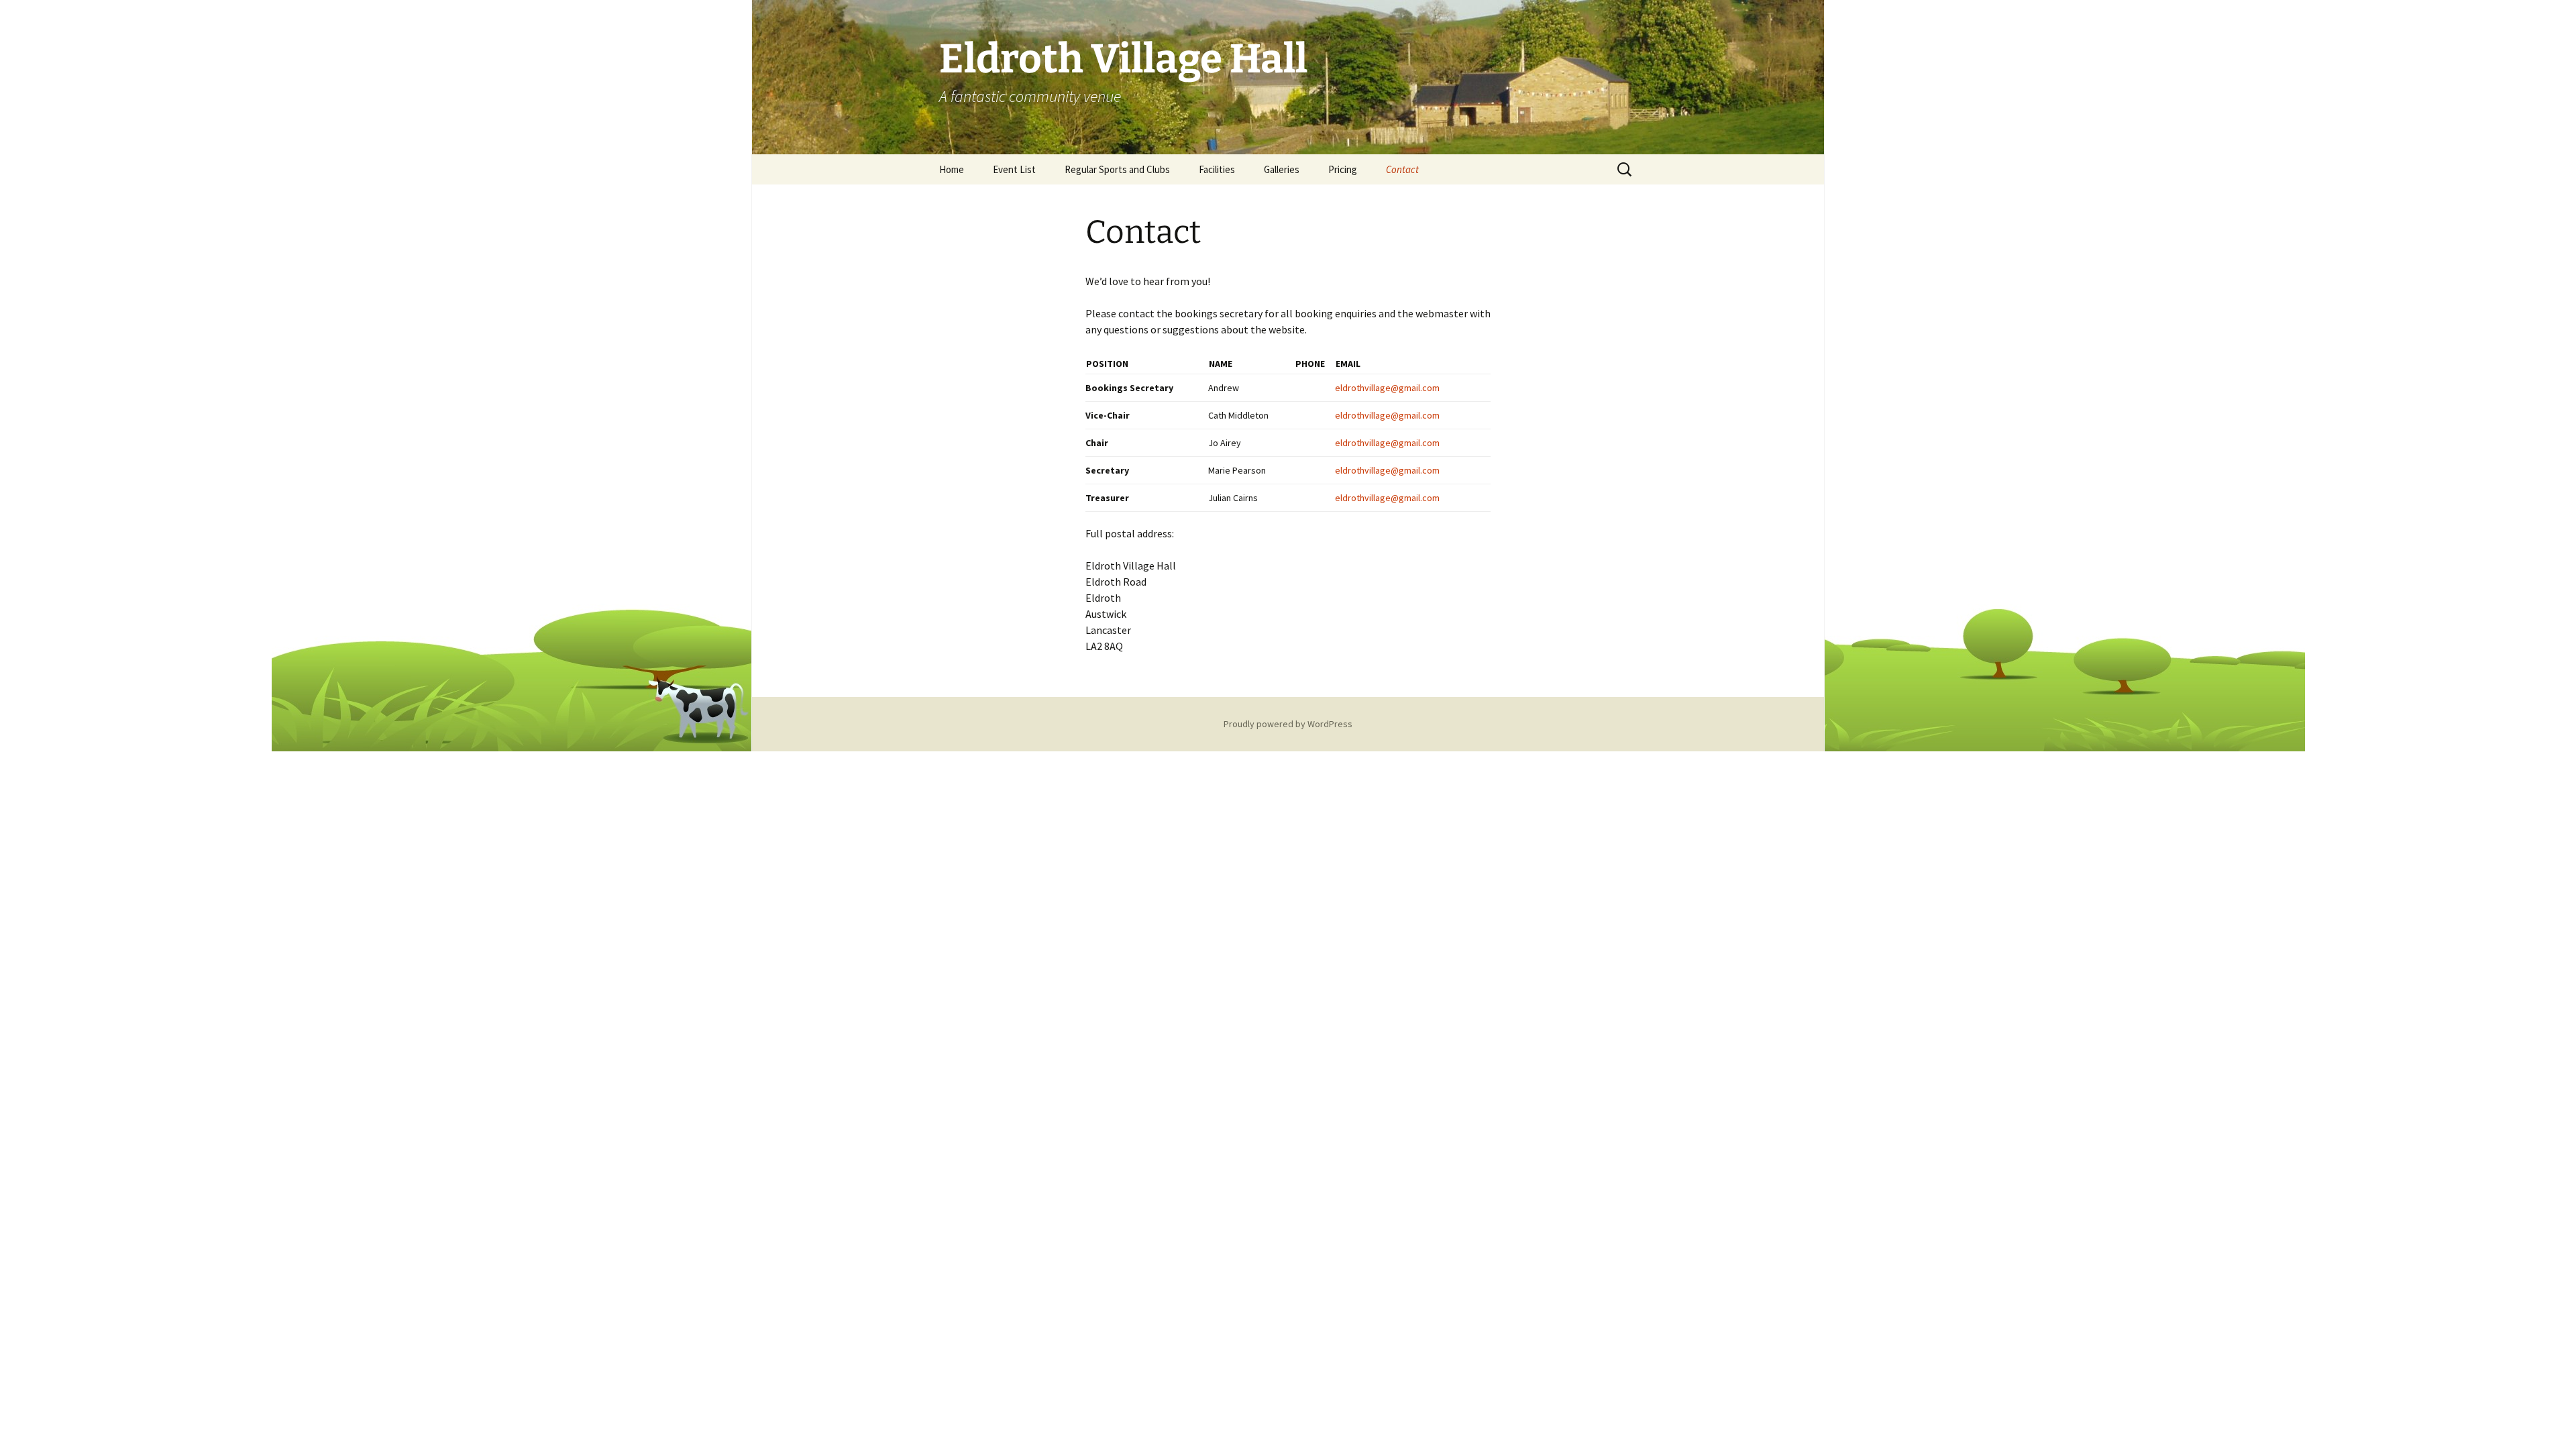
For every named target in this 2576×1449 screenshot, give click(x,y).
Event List (1014, 169)
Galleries (1282, 169)
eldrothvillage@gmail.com (1387, 388)
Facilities (1217, 169)
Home (952, 169)
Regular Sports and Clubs (1117, 169)
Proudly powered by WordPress (1288, 724)
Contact (1402, 169)
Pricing (1343, 169)
